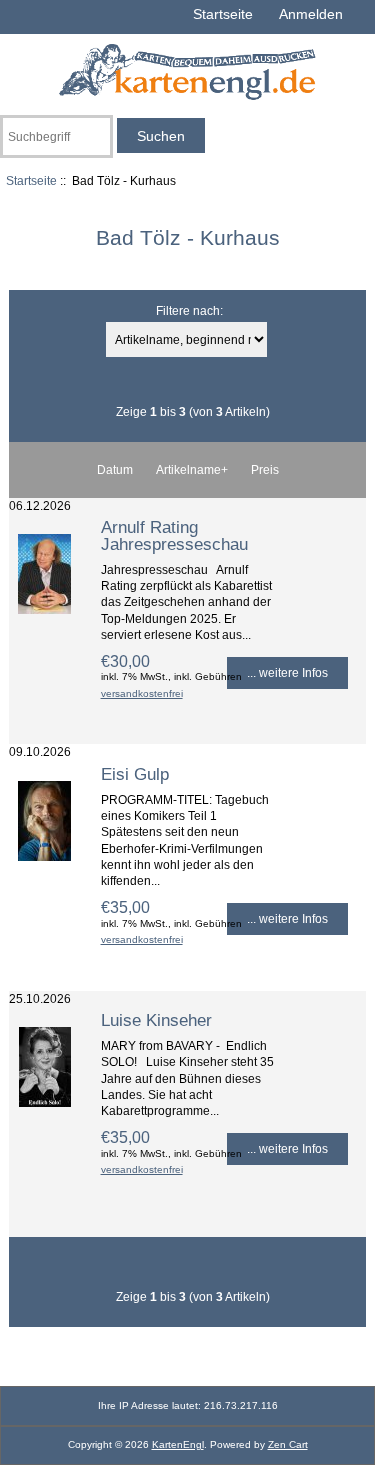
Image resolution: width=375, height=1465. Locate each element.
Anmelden (311, 14)
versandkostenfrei (142, 693)
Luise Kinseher (156, 1020)
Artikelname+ (192, 469)
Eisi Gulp (135, 774)
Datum (115, 469)
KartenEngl (178, 1444)
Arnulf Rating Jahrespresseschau (174, 535)
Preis (265, 469)
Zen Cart (288, 1444)
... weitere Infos (287, 672)
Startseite (223, 14)
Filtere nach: (189, 310)
